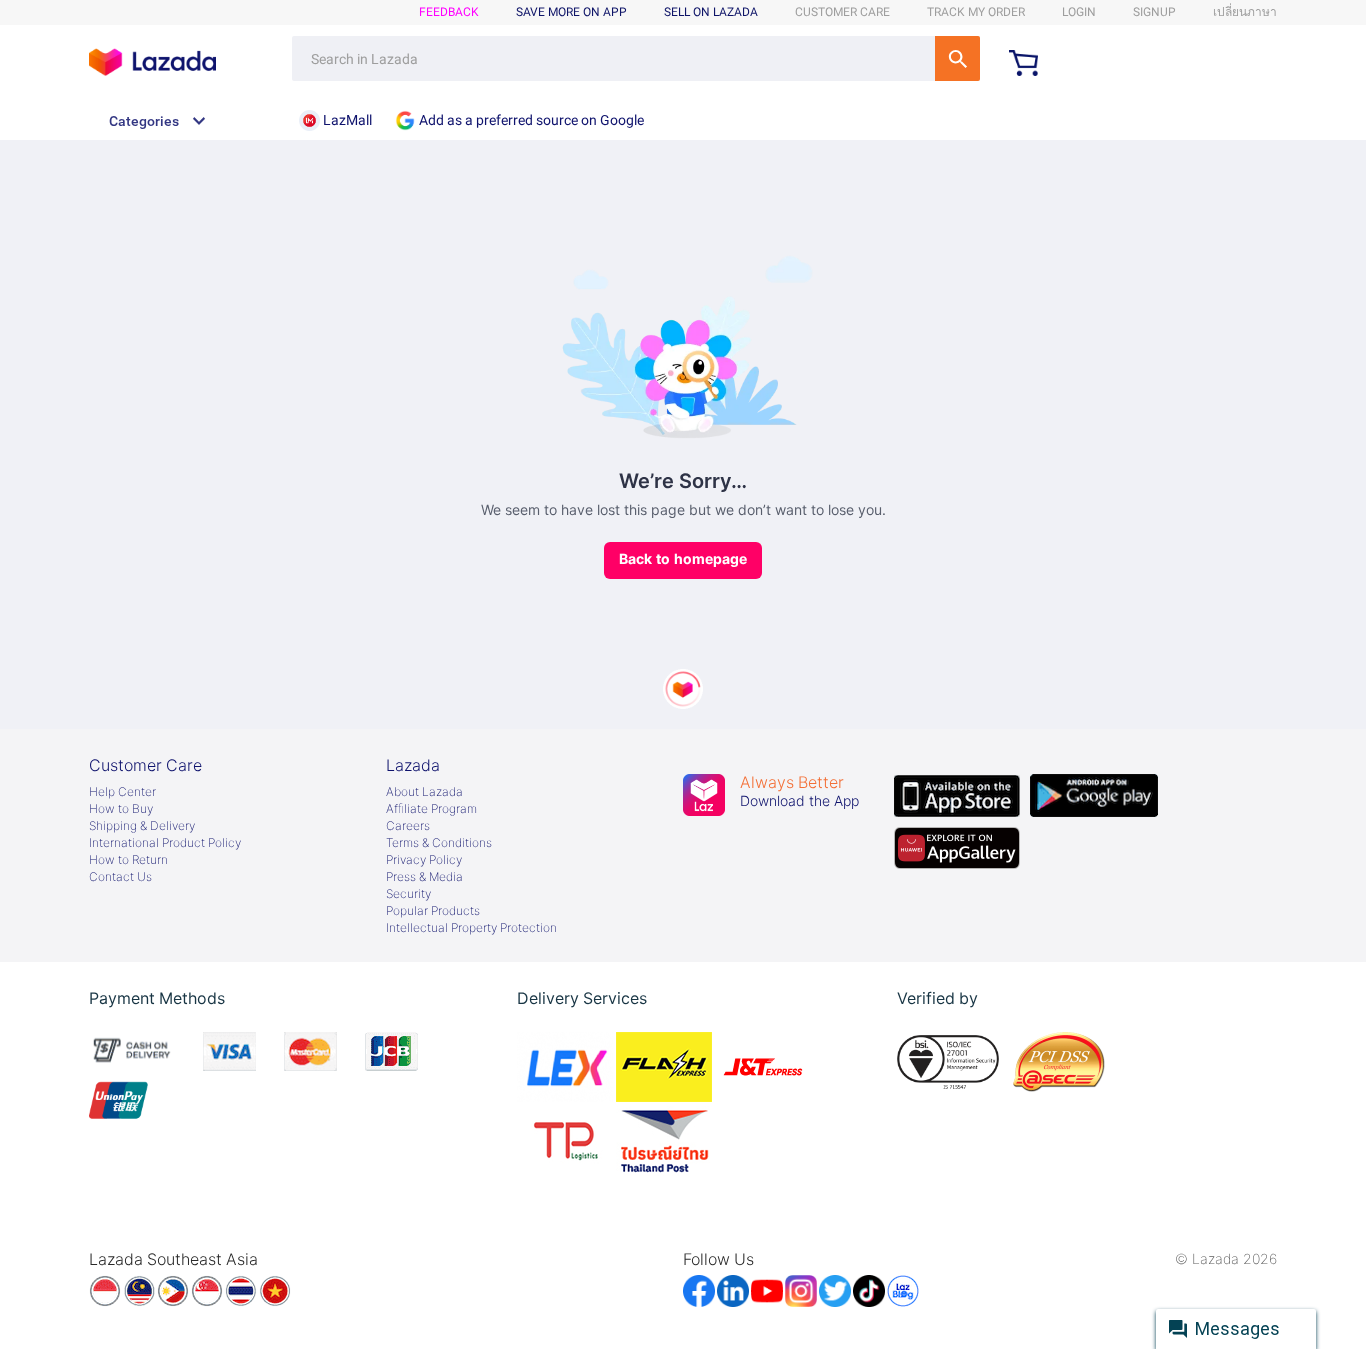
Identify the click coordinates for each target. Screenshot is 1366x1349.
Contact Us (120, 877)
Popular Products (433, 911)
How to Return (128, 860)
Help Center (122, 792)
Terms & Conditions (439, 843)
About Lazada (424, 792)
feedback (449, 12)
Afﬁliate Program (431, 809)
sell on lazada (711, 12)
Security (408, 894)
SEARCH (957, 58)
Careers (408, 826)
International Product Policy (165, 843)
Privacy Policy (424, 860)
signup (1154, 12)
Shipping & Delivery (142, 826)
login (1079, 12)
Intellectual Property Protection (471, 928)
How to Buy (121, 809)
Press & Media (424, 877)
